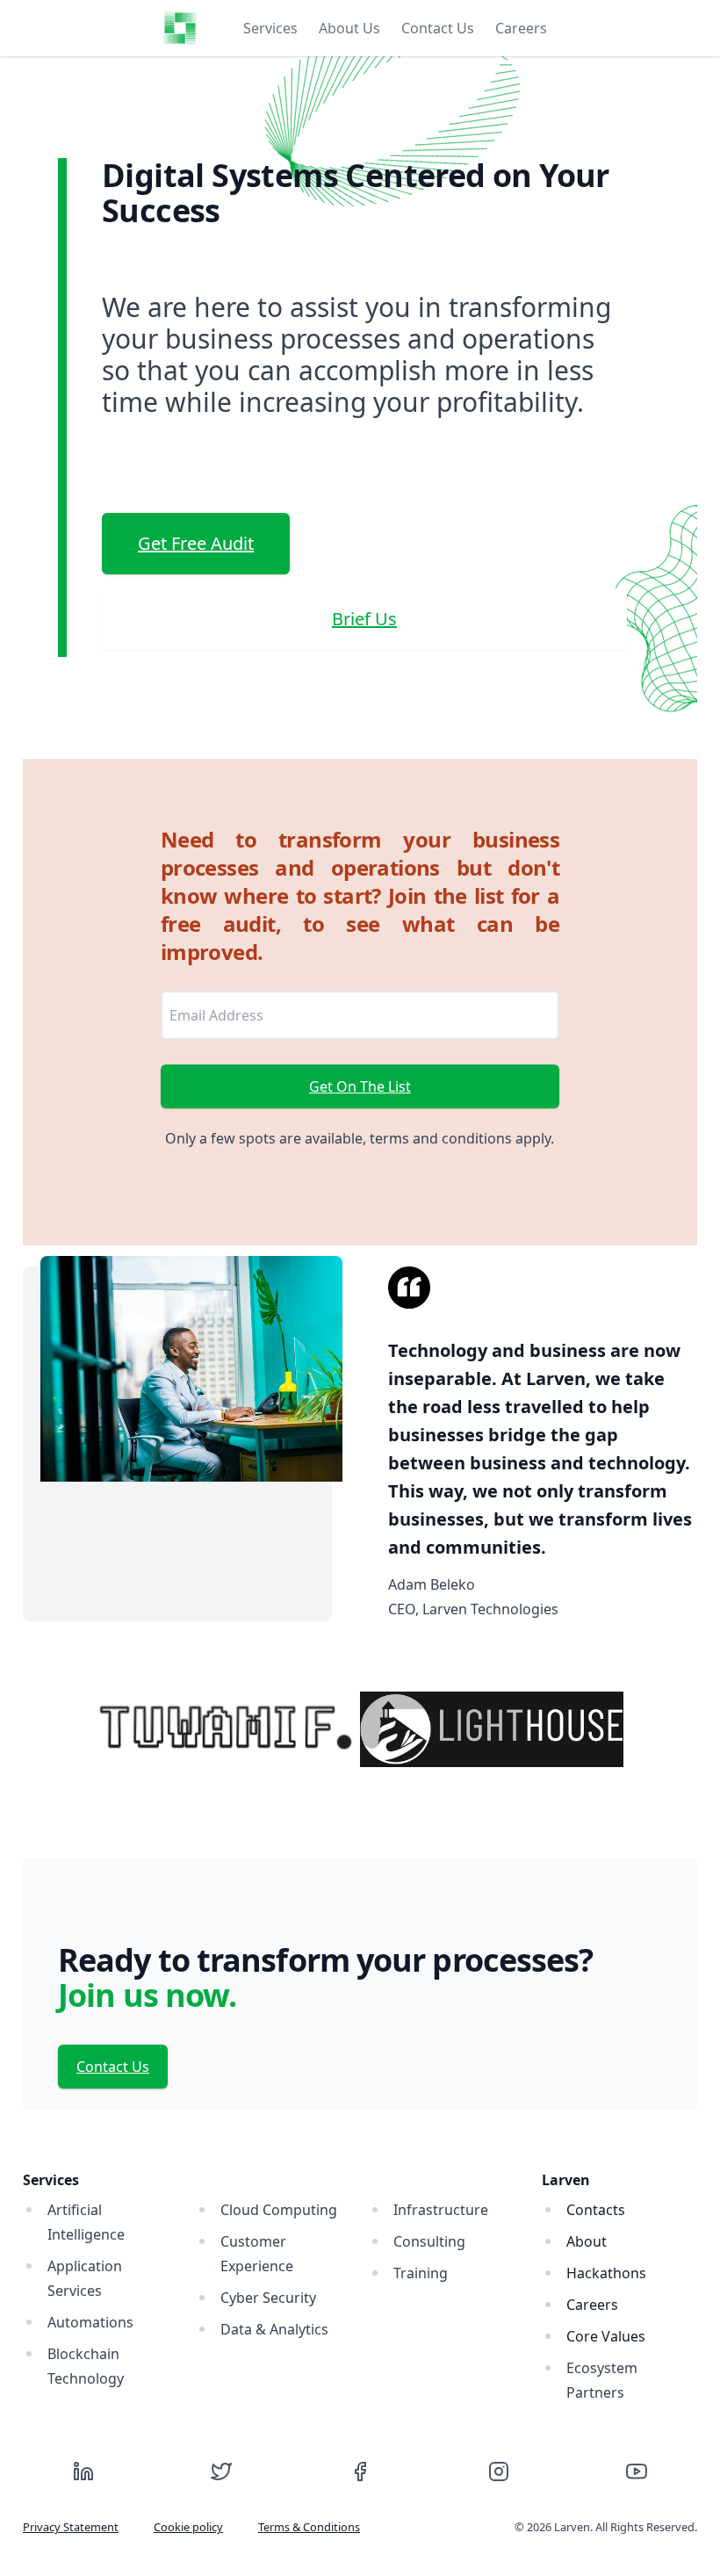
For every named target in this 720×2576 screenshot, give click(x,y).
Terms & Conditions (309, 2527)
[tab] (270, 28)
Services (270, 28)
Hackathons (606, 2273)
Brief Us (364, 619)
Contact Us (438, 28)
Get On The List (360, 1086)
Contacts (596, 2210)
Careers (521, 28)
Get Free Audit (196, 543)
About (587, 2241)
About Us (349, 28)
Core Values (606, 2336)
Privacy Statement (71, 2527)
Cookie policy (188, 2527)
